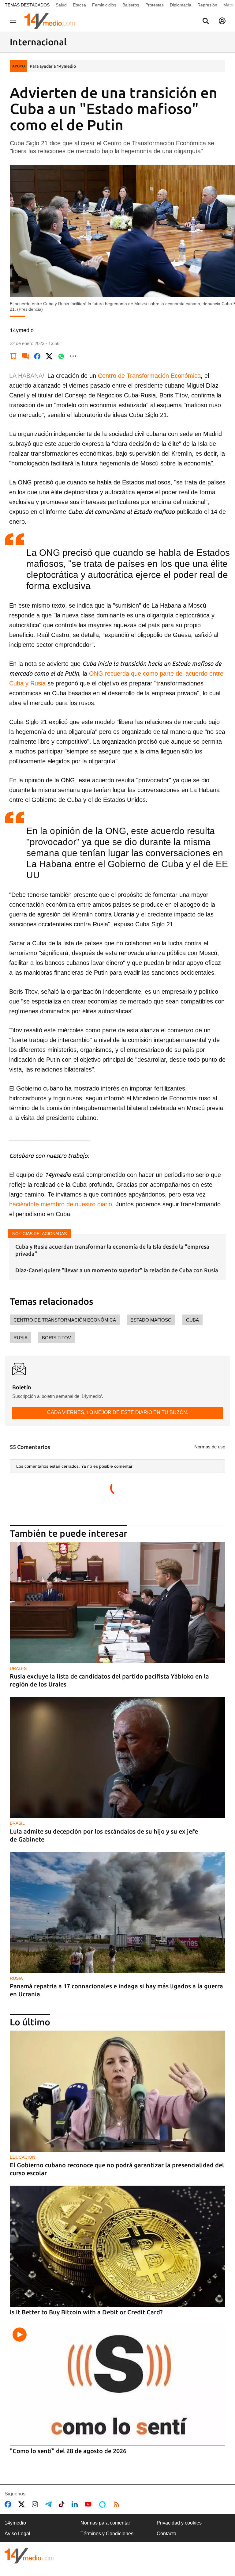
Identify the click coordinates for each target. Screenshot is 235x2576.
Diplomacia (181, 5)
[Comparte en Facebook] (37, 356)
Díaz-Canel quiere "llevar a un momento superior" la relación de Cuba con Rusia (117, 1270)
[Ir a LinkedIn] (76, 2504)
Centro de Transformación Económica (149, 376)
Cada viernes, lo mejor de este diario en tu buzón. (118, 1412)
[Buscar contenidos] (206, 21)
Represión (207, 5)
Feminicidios (104, 5)
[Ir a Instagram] (36, 2504)
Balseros (131, 5)
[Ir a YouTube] (89, 2504)
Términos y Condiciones (107, 2534)
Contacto (166, 2534)
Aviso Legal (17, 2534)
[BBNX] (29, 2556)
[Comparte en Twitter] (49, 356)
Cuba (192, 1320)
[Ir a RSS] (118, 2504)
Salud (61, 5)
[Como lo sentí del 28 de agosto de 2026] (117, 2385)
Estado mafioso (151, 1320)
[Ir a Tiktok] (63, 2504)
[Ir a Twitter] (23, 2504)
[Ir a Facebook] (9, 2504)
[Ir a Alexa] (103, 2504)
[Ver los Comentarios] (25, 356)
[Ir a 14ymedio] (52, 21)
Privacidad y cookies (179, 2523)
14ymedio (15, 2523)
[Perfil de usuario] (222, 21)
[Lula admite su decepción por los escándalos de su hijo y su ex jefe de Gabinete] (117, 1758)
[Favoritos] (13, 356)
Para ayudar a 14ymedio (53, 66)
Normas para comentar (105, 2523)
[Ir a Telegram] (50, 2504)
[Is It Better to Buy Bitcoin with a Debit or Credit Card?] (117, 2246)
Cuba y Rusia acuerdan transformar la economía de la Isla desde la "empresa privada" (112, 1250)
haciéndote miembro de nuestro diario (61, 1204)
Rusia (21, 1338)
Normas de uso (210, 1447)
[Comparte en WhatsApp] (61, 356)
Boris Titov (56, 1338)
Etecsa (79, 5)
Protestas (155, 5)
